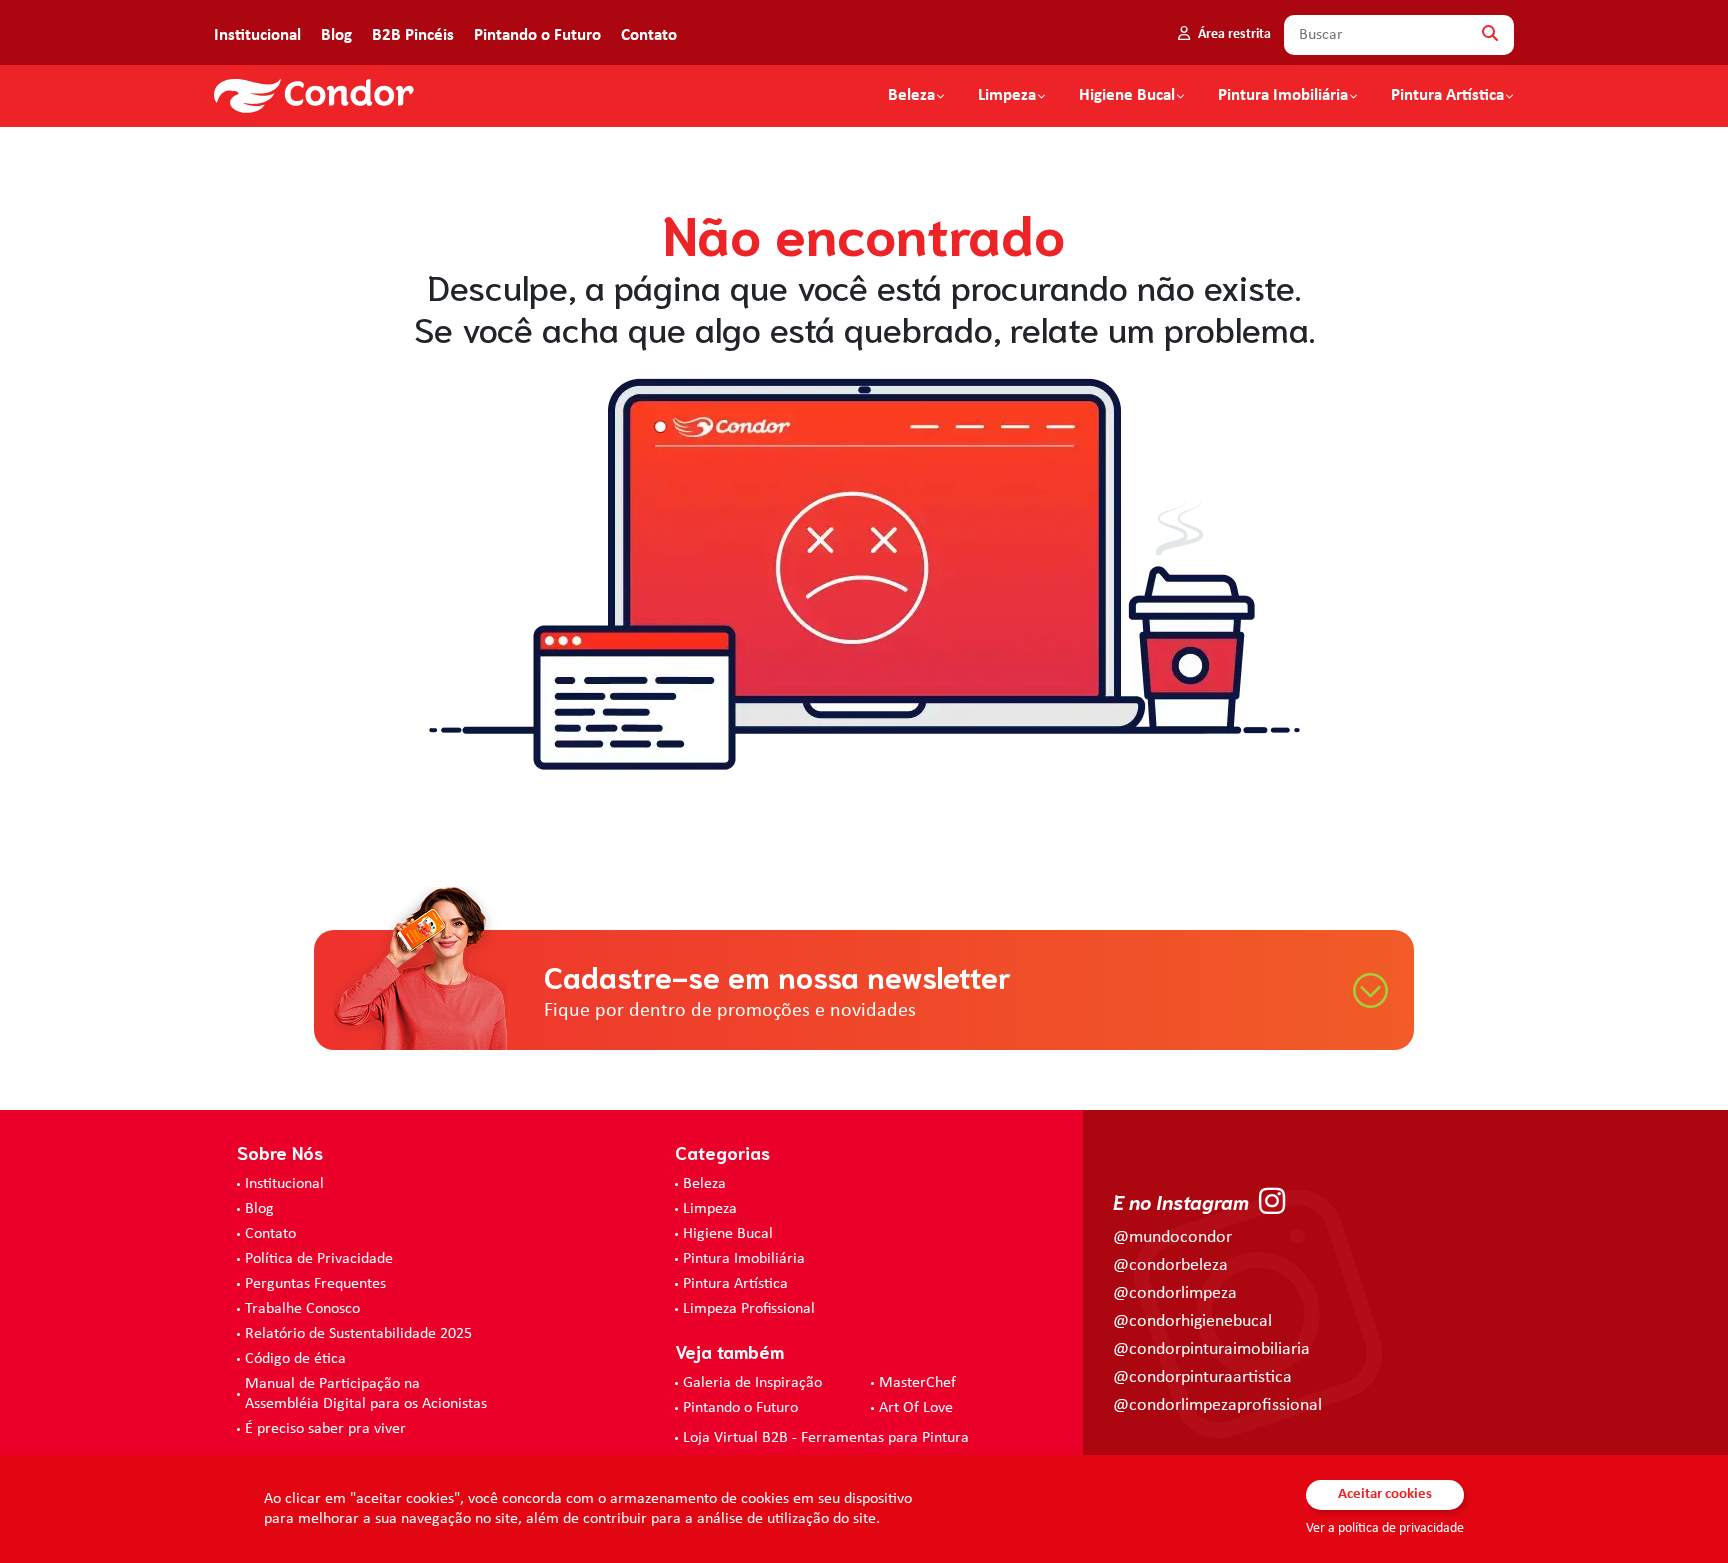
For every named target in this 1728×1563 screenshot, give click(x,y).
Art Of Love (916, 1408)
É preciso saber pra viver (325, 1429)
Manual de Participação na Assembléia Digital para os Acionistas (366, 1394)
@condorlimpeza (1175, 1293)
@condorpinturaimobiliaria (1211, 1349)
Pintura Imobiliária (1283, 96)
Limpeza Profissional (749, 1309)
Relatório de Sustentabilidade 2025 (358, 1334)
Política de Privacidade (319, 1259)
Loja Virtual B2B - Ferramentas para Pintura (826, 1438)
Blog (336, 35)
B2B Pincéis (413, 35)
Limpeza (710, 1209)
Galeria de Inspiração (752, 1383)
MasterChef (917, 1383)
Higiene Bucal (1127, 96)
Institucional (257, 35)
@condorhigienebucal (1192, 1321)
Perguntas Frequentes (315, 1284)
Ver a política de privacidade (1385, 1528)
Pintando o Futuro (537, 35)
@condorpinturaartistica (1202, 1377)
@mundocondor (1172, 1237)
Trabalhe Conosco (302, 1309)
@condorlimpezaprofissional (1217, 1405)
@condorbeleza (1170, 1265)
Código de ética (295, 1359)
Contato (649, 35)
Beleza (911, 96)
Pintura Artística (1447, 96)
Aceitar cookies (1385, 1494)
